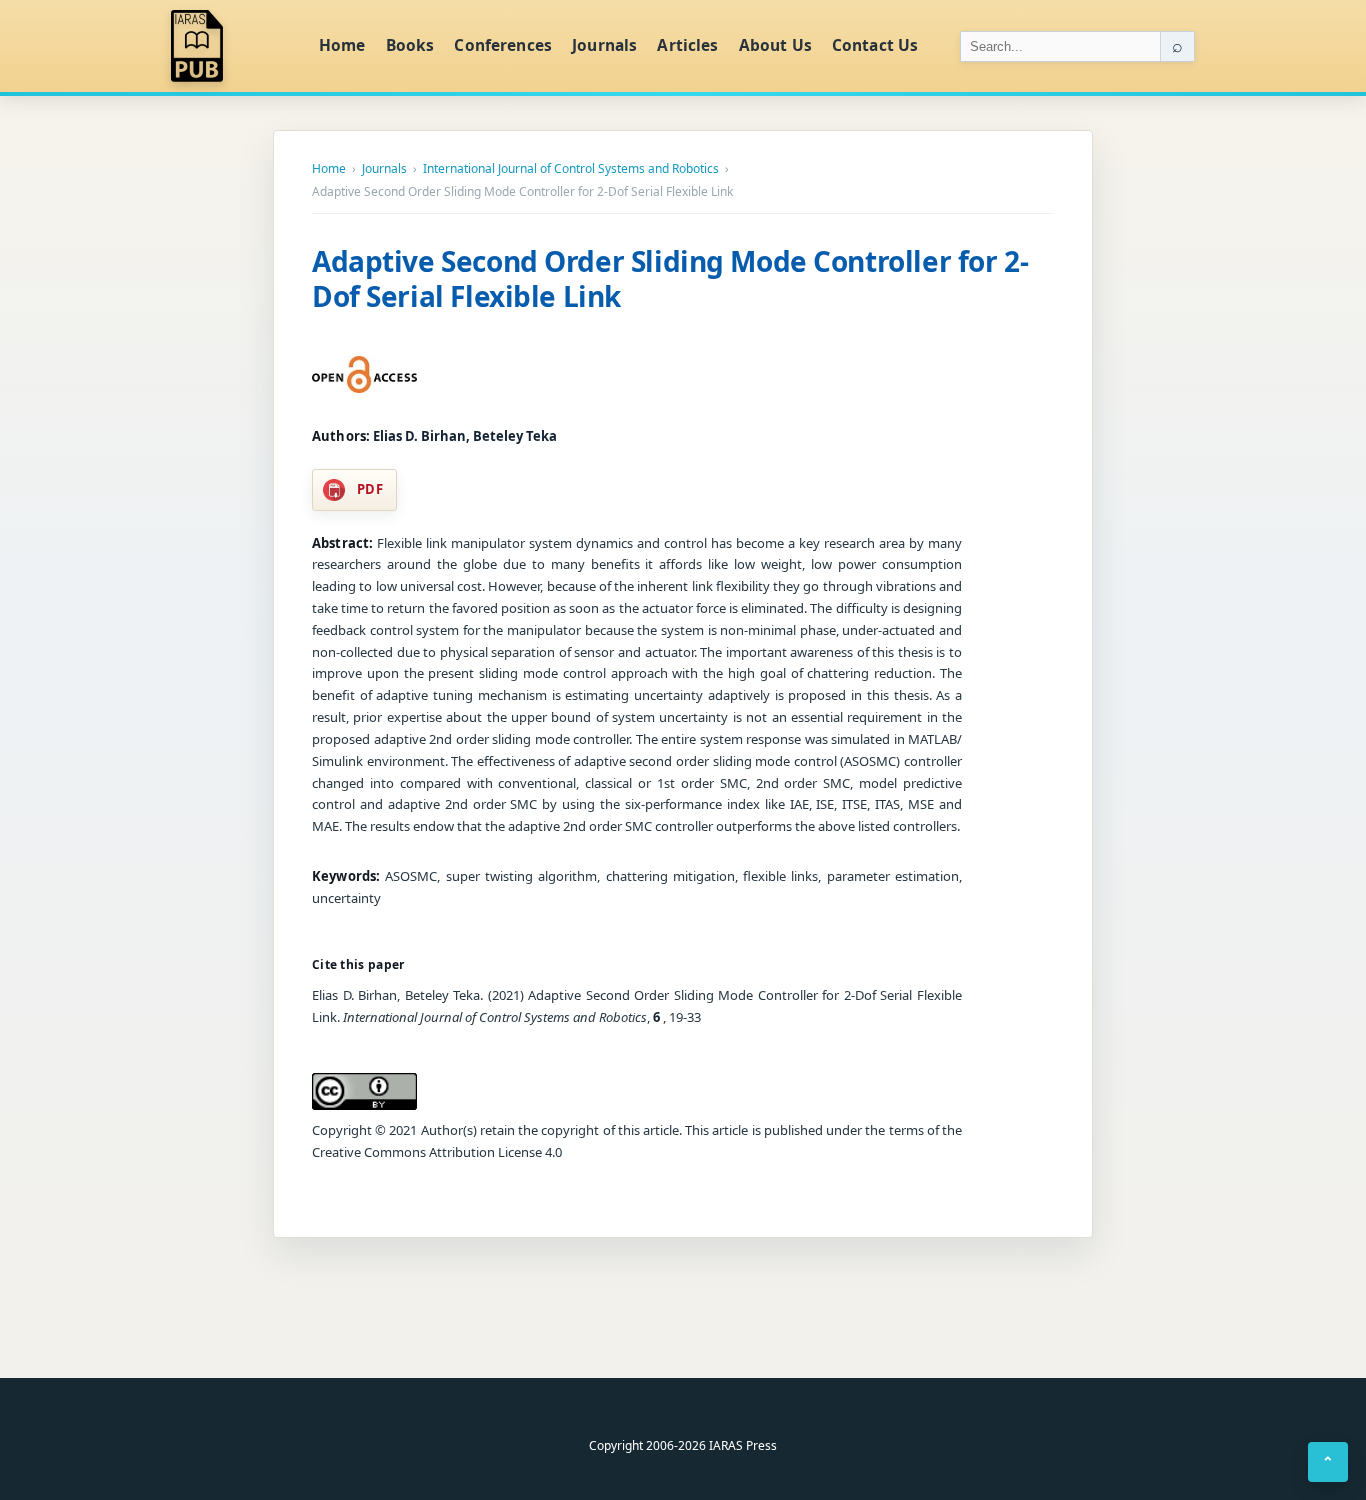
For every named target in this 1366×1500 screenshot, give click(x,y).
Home (342, 45)
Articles (687, 45)
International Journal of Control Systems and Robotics (571, 169)
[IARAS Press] (232, 46)
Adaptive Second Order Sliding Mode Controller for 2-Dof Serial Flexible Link (670, 278)
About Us (775, 45)
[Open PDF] (364, 375)
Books (410, 45)
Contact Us (875, 45)
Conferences (503, 45)
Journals (604, 45)
